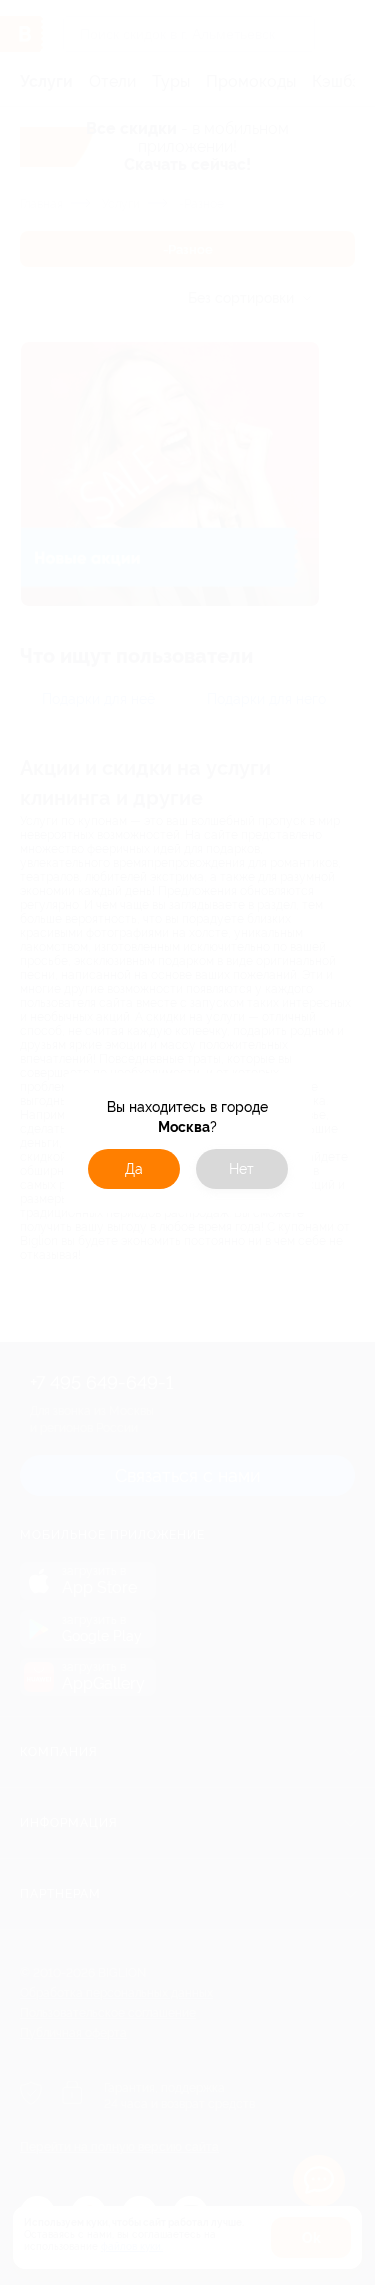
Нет (241, 1169)
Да (134, 1169)
